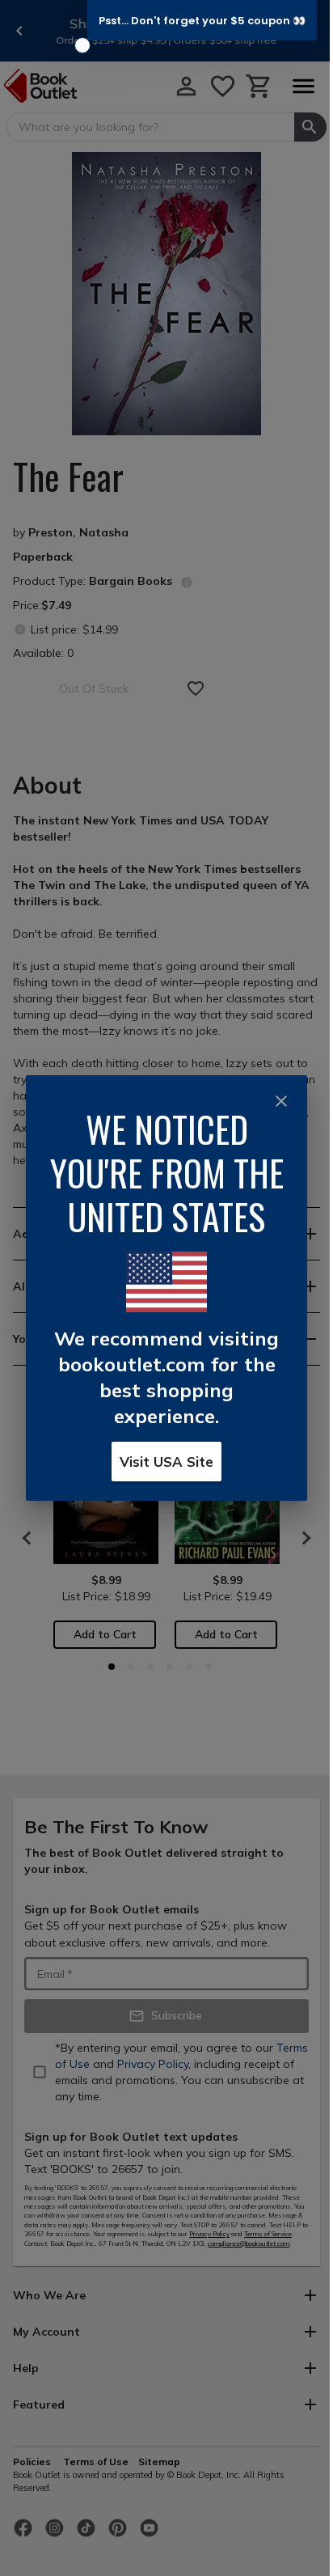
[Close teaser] (82, 45)
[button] (202, 20)
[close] (281, 1101)
